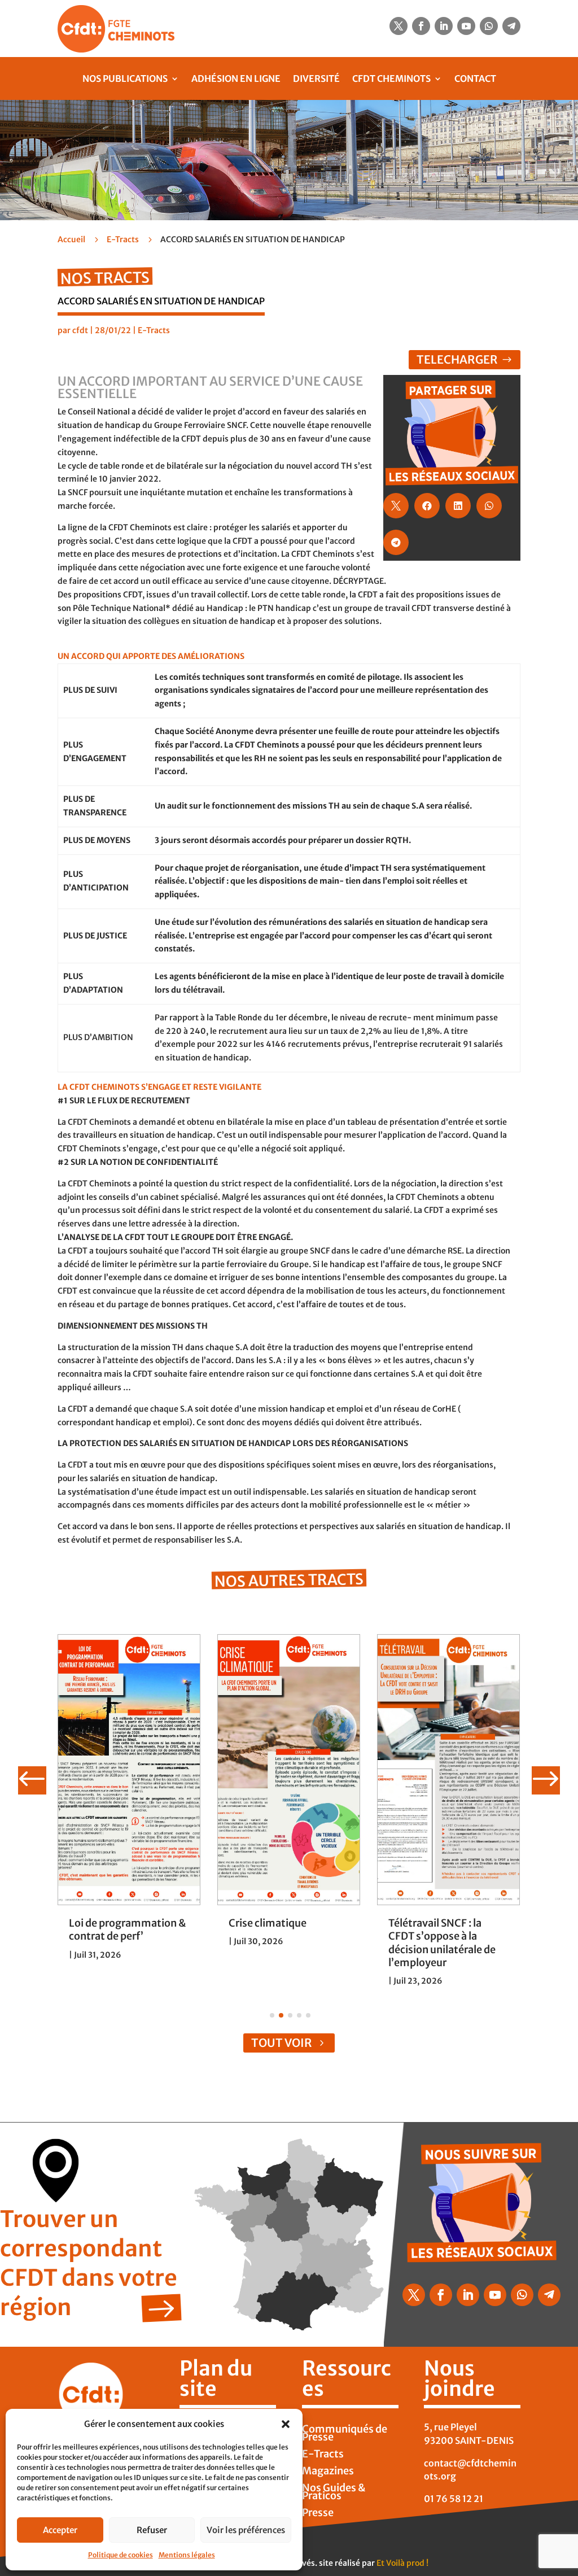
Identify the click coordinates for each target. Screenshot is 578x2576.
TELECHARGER (457, 359)
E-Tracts (123, 239)
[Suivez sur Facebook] (421, 26)
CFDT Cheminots (391, 78)
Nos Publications (125, 78)
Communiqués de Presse (345, 2434)
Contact (475, 78)
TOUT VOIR (282, 2043)
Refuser (152, 2530)
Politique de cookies (121, 2555)
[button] (286, 2424)
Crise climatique (268, 1923)
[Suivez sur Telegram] (511, 26)
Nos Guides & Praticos (334, 2493)
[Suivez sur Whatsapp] (489, 26)
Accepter (60, 2530)
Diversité (316, 78)
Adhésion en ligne (236, 78)
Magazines (328, 2472)
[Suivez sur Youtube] (466, 26)
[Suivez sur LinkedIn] (444, 26)
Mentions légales (187, 2555)
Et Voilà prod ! (402, 2563)
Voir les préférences (246, 2530)
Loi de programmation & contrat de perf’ (127, 1929)
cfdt (80, 330)
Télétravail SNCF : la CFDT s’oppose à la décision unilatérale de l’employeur (442, 1943)
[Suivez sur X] (399, 26)
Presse (318, 2514)
